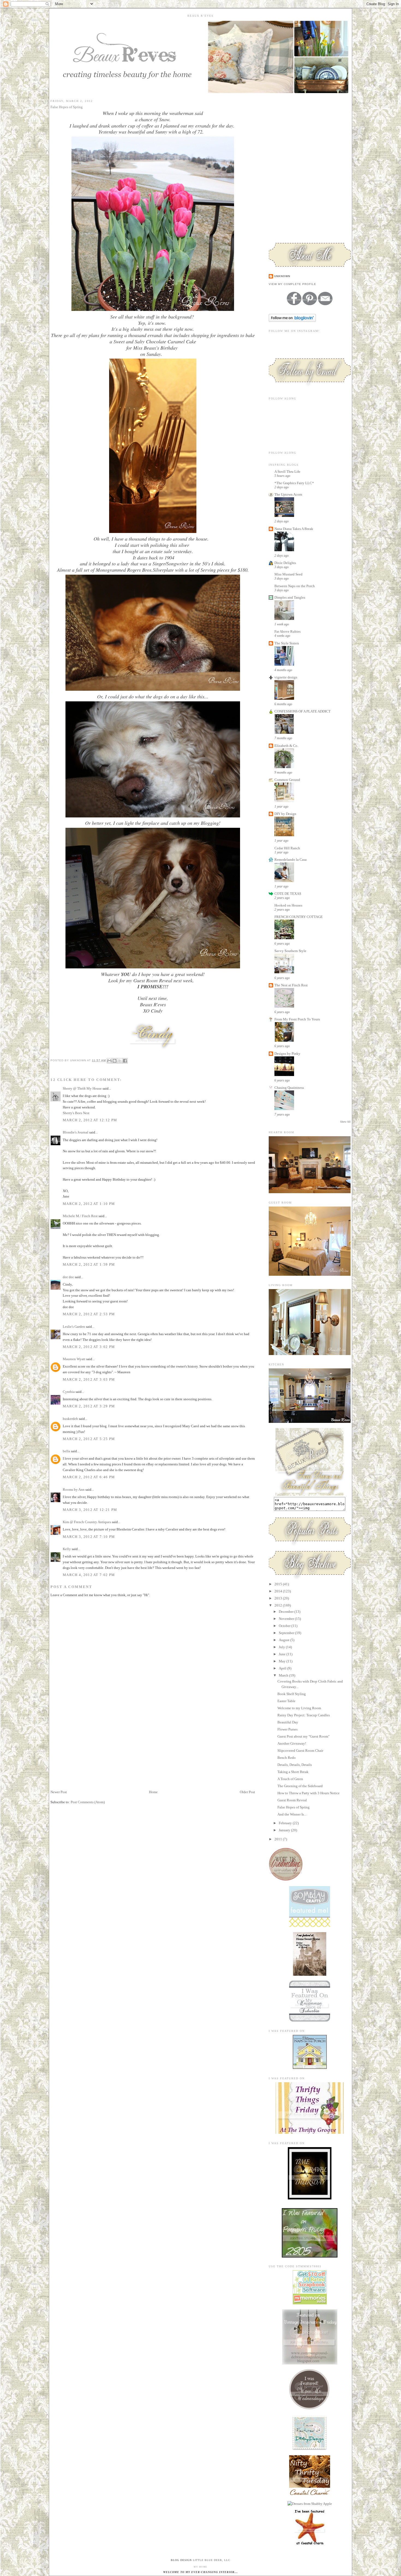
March (284, 1675)
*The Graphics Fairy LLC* (294, 483)
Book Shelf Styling (292, 1694)
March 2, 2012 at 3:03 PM (89, 1379)
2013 (279, 1598)
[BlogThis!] (115, 1061)
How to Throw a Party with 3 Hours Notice (309, 1793)
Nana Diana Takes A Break (294, 529)
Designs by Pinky (287, 1054)
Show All (345, 1122)
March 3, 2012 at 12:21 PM (90, 1510)
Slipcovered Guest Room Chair (300, 1751)
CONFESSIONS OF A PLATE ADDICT (303, 711)
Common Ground (287, 780)
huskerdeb (70, 1419)
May (283, 1661)
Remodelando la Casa (291, 860)
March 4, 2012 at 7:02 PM (89, 1575)
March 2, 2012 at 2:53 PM (89, 1314)
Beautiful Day (288, 1722)
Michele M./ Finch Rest (80, 1216)
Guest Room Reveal (292, 1800)
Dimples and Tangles (290, 597)
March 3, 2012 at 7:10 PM (89, 1537)
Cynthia (69, 1392)
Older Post (247, 1792)
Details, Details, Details (295, 1765)
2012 (279, 1605)
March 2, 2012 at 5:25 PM (89, 1439)
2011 (279, 1839)
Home (153, 1792)
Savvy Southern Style (290, 951)
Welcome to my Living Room (299, 1708)
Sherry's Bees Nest (76, 1113)
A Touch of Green (290, 1779)
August (285, 1640)
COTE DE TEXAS (288, 894)
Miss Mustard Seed (288, 574)
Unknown (282, 276)
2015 (279, 1584)
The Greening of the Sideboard (300, 1786)
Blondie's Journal (76, 1132)
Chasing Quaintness (289, 1088)
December (287, 1612)
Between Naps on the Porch (295, 586)
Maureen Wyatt (74, 1359)
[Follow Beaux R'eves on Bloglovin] (292, 321)
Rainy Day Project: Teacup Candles (304, 1715)
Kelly (67, 1549)
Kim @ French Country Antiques (87, 1522)
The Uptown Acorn (288, 494)
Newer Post (59, 1792)
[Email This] (109, 1061)
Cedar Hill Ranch (287, 848)
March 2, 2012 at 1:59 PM (89, 1264)
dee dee (68, 1277)
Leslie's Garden (74, 1327)
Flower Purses (288, 1729)
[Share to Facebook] (125, 1061)
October (285, 1626)
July (282, 1647)
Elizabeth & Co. (286, 746)
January (285, 1830)
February (286, 1823)
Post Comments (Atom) (88, 1802)
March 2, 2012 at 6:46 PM (89, 1477)
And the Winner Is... (292, 1814)
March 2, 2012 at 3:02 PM (89, 1347)
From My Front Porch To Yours (297, 1019)
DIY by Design (285, 814)
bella (66, 1451)
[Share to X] (120, 1061)
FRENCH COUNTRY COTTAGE (299, 917)
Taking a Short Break (293, 1772)
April (283, 1668)
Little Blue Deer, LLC (212, 2560)
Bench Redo (287, 1758)
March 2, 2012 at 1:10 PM (89, 1204)
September (287, 1633)
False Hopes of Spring (294, 1807)
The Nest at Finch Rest (291, 985)
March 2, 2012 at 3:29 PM (89, 1406)
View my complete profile (292, 284)
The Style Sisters (287, 643)
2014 (279, 1591)
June (283, 1654)
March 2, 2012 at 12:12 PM (90, 1120)
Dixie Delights (285, 563)
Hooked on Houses (288, 905)
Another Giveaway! (292, 1743)
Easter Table (286, 1701)
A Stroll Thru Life (287, 472)
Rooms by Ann (74, 1489)
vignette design (286, 677)
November (287, 1619)
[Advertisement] (91, 1751)
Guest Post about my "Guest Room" (303, 1736)
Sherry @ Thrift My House (82, 1088)
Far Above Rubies (288, 631)
